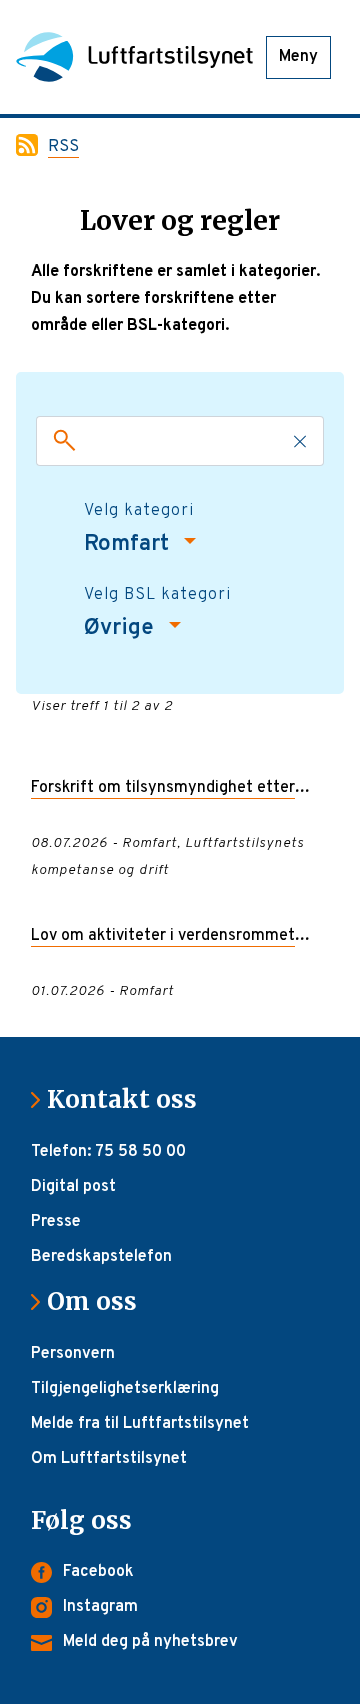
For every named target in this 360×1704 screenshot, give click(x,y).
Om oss (100, 1301)
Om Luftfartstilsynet (109, 1459)
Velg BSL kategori (157, 595)
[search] (60, 441)
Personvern (73, 1354)
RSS (63, 147)
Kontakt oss (130, 1099)
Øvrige (121, 628)
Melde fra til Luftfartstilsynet (140, 1424)
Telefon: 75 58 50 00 (108, 1152)
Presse (56, 1222)
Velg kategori (139, 511)
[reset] (300, 441)
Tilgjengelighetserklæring (125, 1389)
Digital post (73, 1187)
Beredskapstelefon (101, 1257)
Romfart (129, 544)
